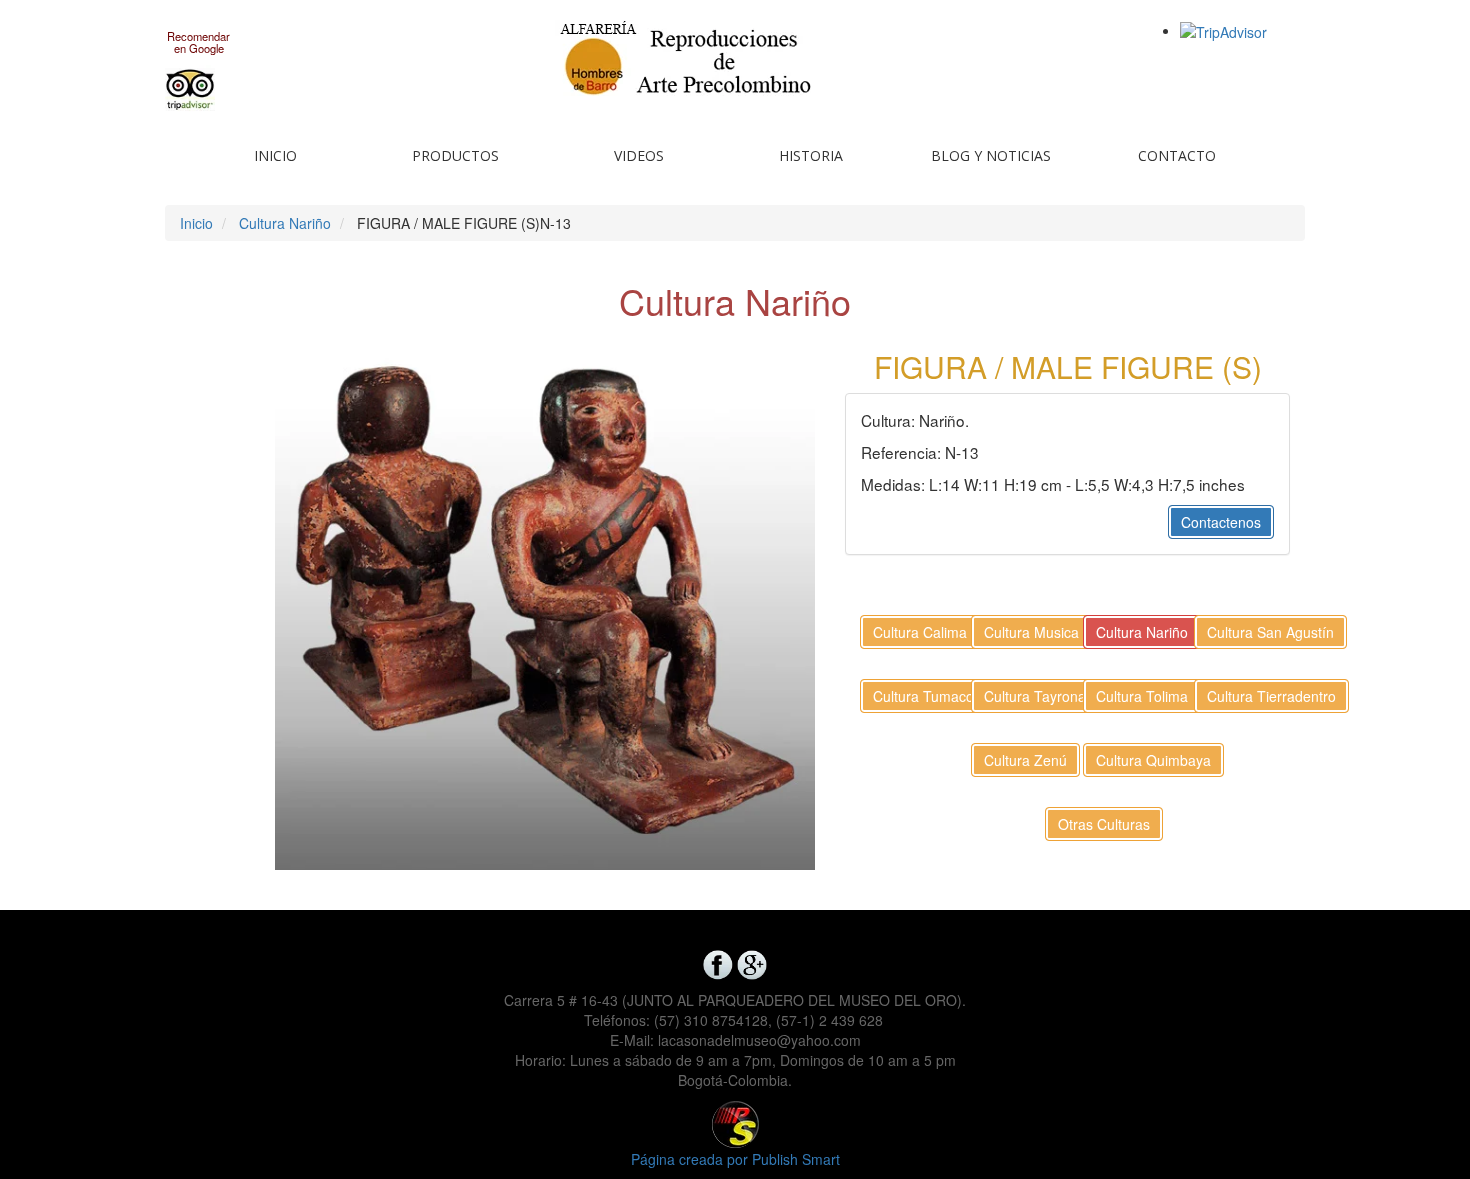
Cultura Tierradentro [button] (1271, 696)
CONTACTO (1177, 155)
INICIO (275, 155)
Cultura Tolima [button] (1142, 696)
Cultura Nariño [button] (1142, 632)
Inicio (196, 223)
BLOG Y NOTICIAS (991, 155)
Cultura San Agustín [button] (1270, 632)
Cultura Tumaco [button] (923, 696)
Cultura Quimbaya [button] (1153, 760)
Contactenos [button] (1221, 522)
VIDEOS (639, 155)
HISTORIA (811, 155)
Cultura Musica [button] (1031, 632)
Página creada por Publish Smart (735, 1159)
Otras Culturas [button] (1104, 824)
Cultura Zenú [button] (1025, 760)
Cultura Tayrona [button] (1035, 696)
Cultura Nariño (285, 223)
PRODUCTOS (455, 155)
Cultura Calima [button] (920, 632)
